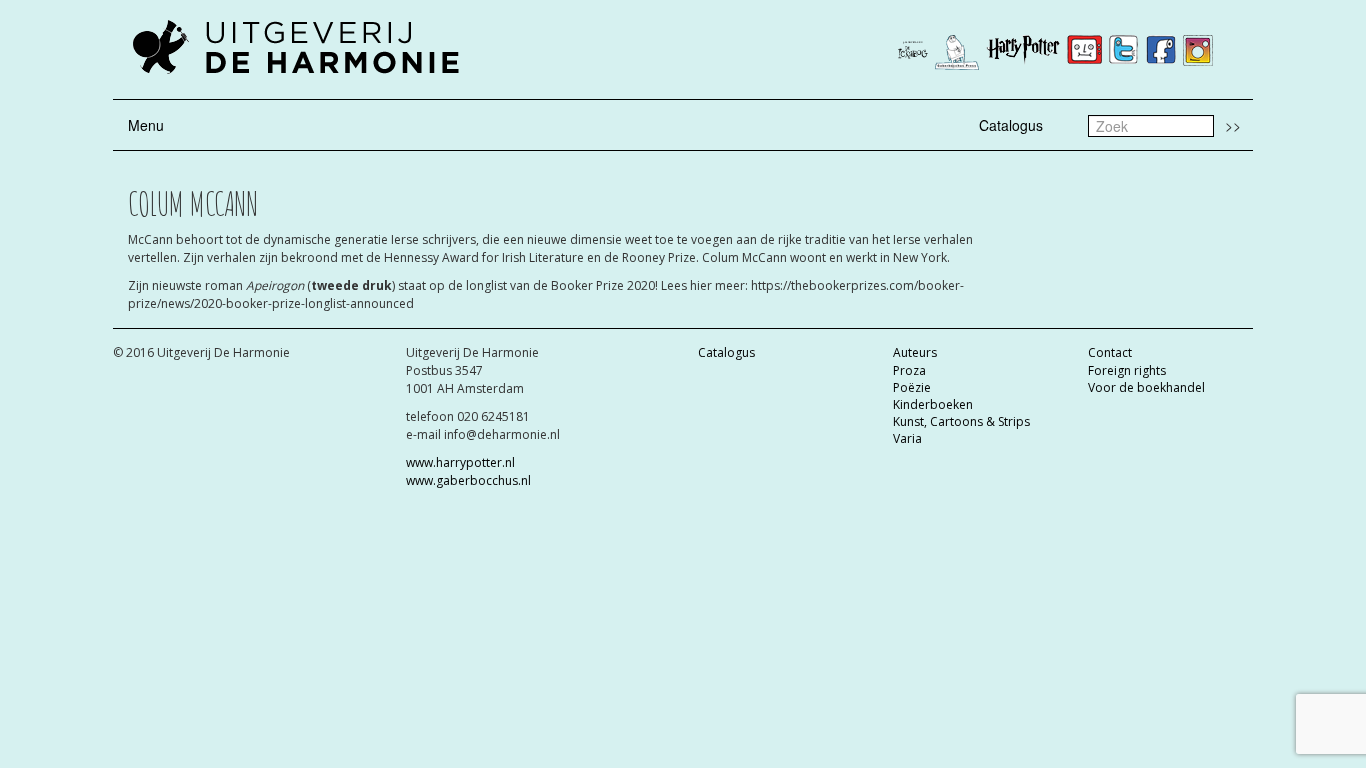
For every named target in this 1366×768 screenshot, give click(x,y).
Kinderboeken (933, 404)
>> (1233, 125)
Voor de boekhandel (1146, 387)
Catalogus (1011, 125)
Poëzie (912, 387)
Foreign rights (1127, 370)
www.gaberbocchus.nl (468, 480)
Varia (907, 438)
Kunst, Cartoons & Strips (961, 421)
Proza (909, 370)
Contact (1110, 352)
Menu (146, 125)
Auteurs (915, 352)
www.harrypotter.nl (460, 462)
